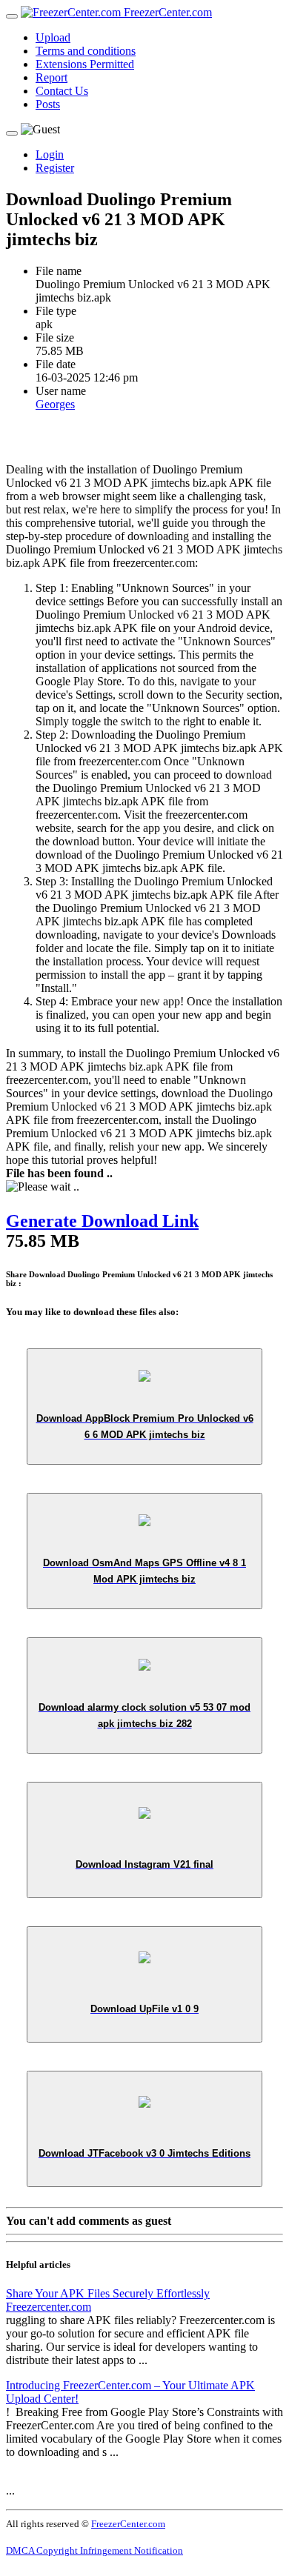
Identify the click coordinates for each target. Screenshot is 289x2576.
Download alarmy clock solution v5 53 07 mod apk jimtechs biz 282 (144, 1715)
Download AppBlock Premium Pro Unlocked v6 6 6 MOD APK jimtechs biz (145, 1427)
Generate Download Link (102, 1221)
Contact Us (62, 91)
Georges (55, 404)
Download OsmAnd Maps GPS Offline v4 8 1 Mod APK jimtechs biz (144, 1571)
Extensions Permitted (85, 64)
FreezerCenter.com (166, 12)
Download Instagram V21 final (144, 1864)
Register (55, 168)
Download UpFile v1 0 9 (144, 2009)
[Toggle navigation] (12, 16)
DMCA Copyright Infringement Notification (94, 2550)
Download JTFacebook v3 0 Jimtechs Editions (144, 2153)
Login (50, 154)
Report (52, 77)
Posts (48, 104)
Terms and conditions (86, 51)
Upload (53, 37)
